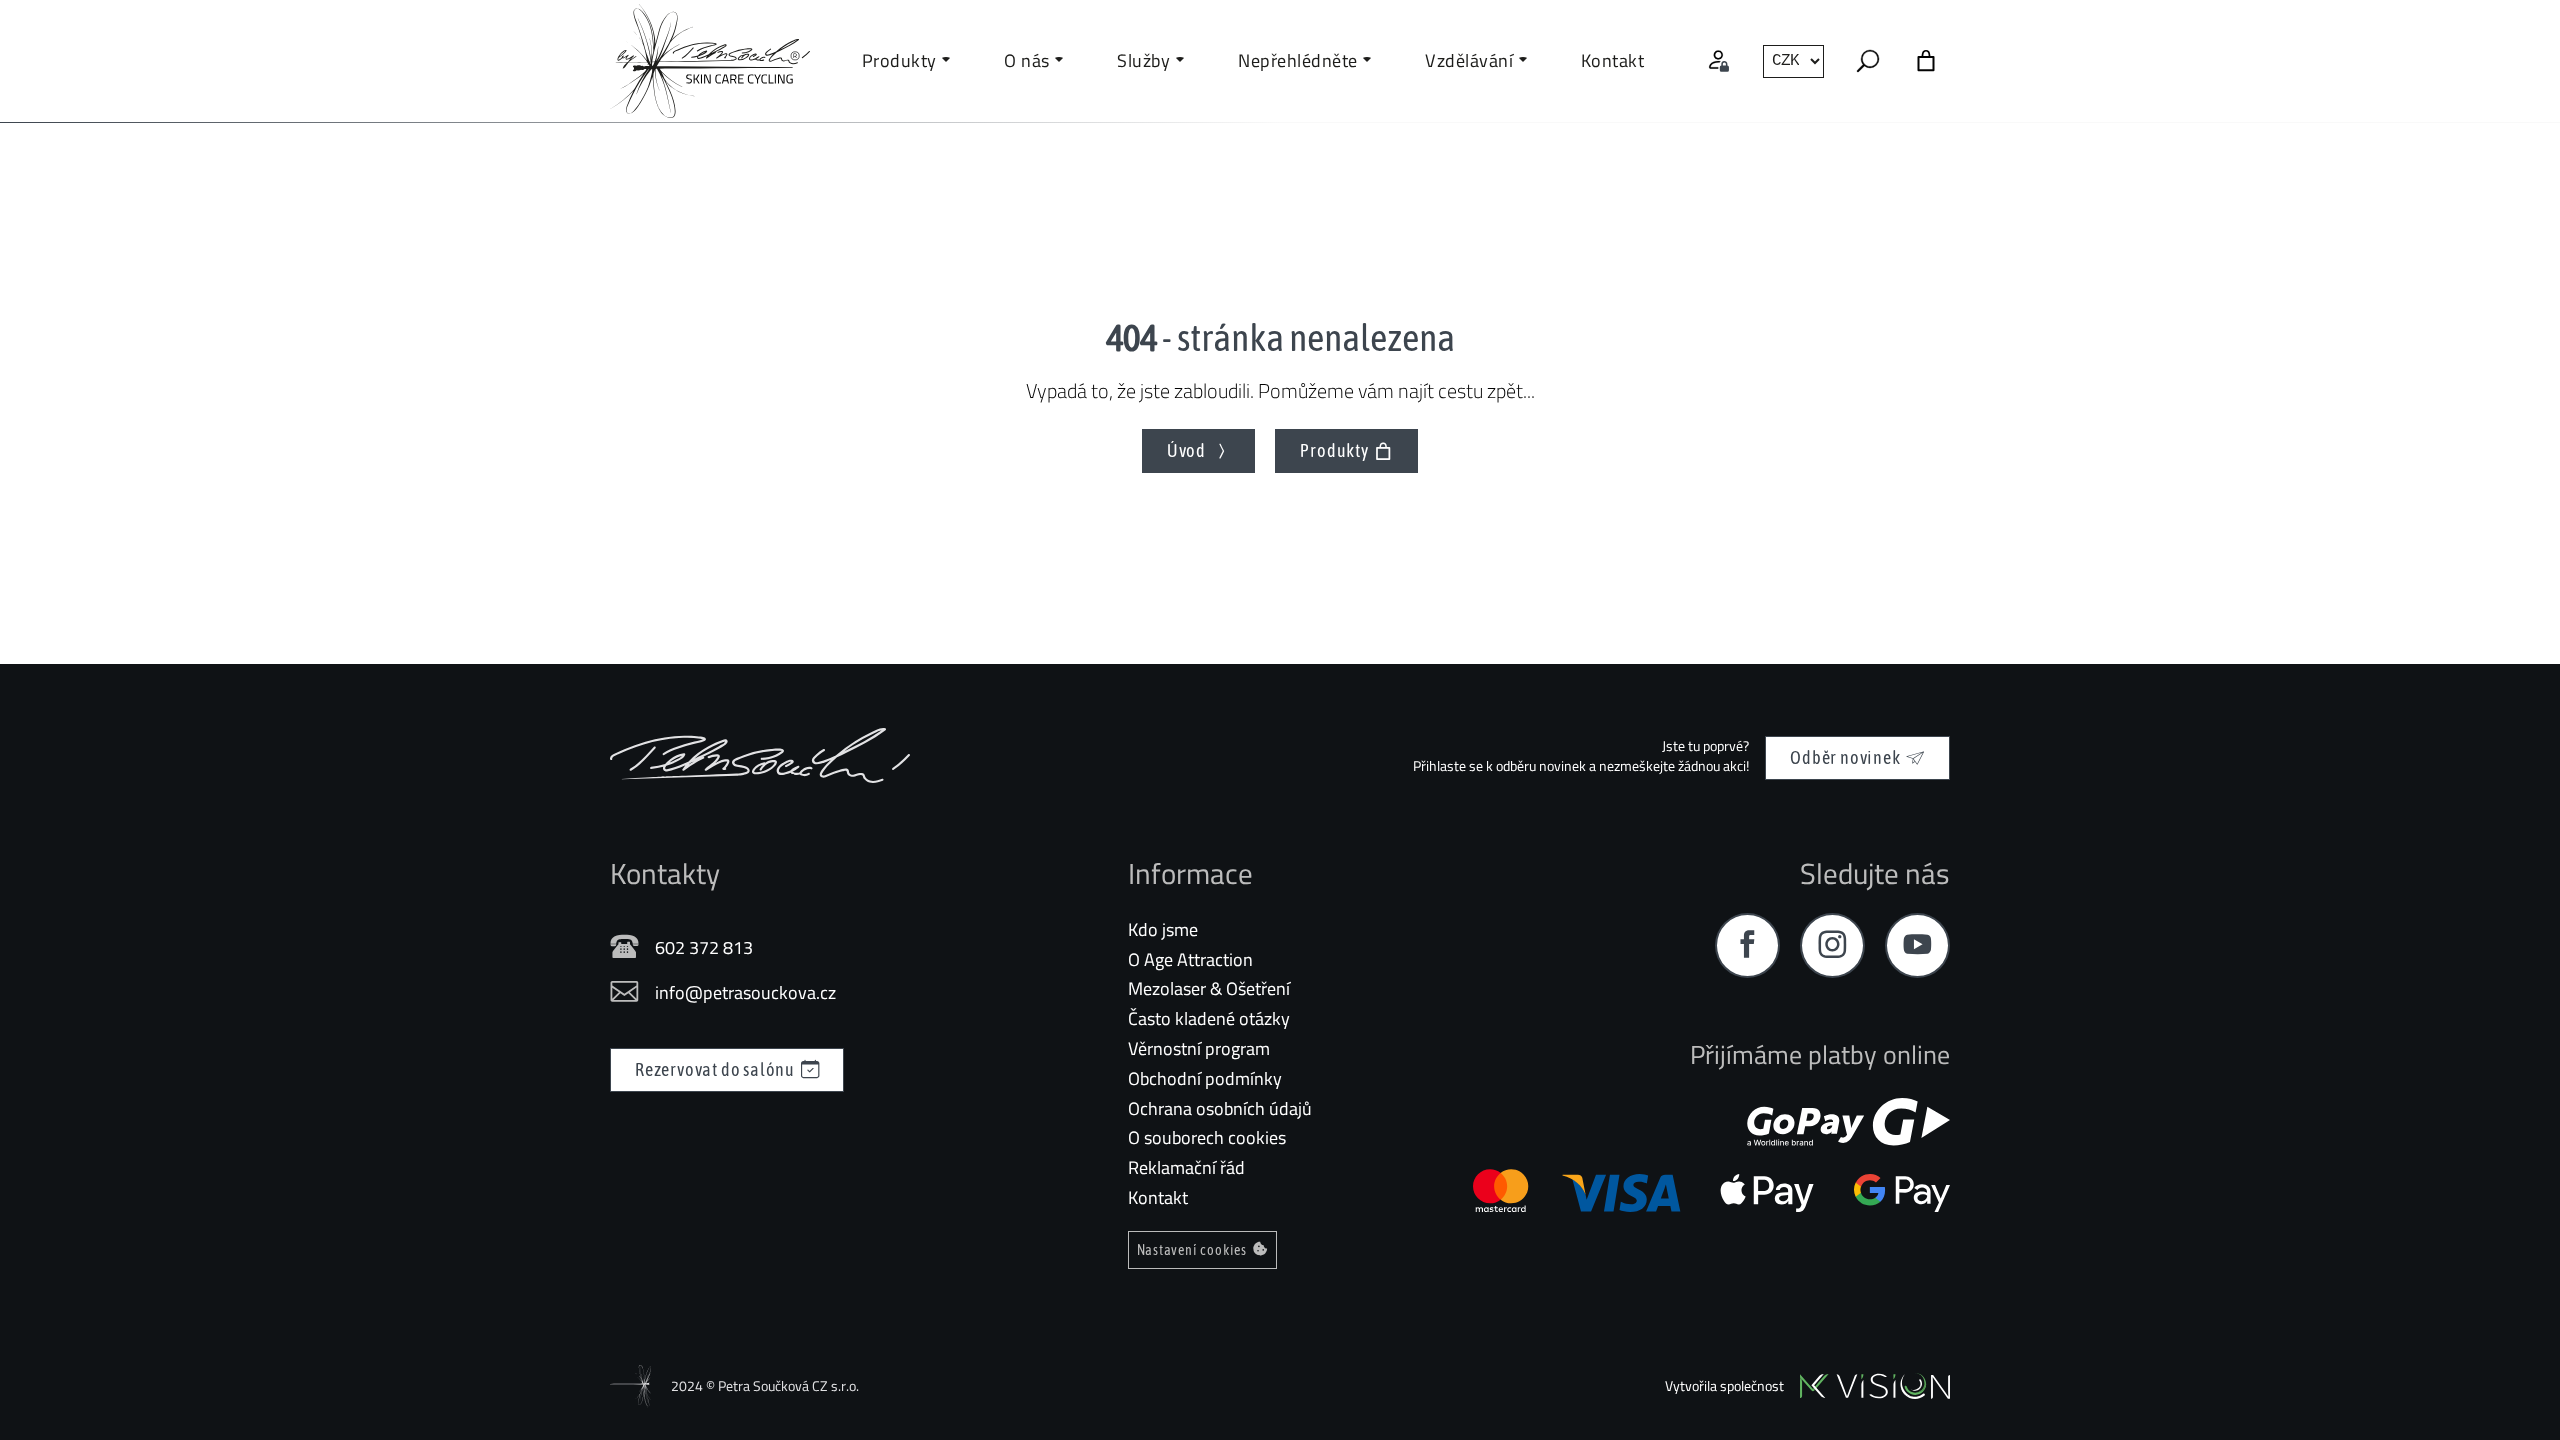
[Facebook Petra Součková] (1747, 945)
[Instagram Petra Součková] (1832, 945)
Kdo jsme (1163, 929)
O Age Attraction (1190, 959)
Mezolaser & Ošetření (1209, 988)
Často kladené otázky (1209, 1018)
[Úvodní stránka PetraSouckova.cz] (710, 61)
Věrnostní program (1199, 1048)
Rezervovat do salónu (715, 1069)
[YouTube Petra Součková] (1917, 945)
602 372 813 (704, 947)
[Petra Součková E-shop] (760, 756)
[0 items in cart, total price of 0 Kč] (1926, 61)
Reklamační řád (1186, 1167)
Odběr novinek (1845, 757)
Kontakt (1158, 1197)
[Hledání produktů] (1868, 61)
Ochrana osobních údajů (1220, 1108)
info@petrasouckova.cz (745, 992)
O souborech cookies (1207, 1137)
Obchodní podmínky (1205, 1078)
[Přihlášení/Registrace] (1719, 61)
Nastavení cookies (1192, 1250)
